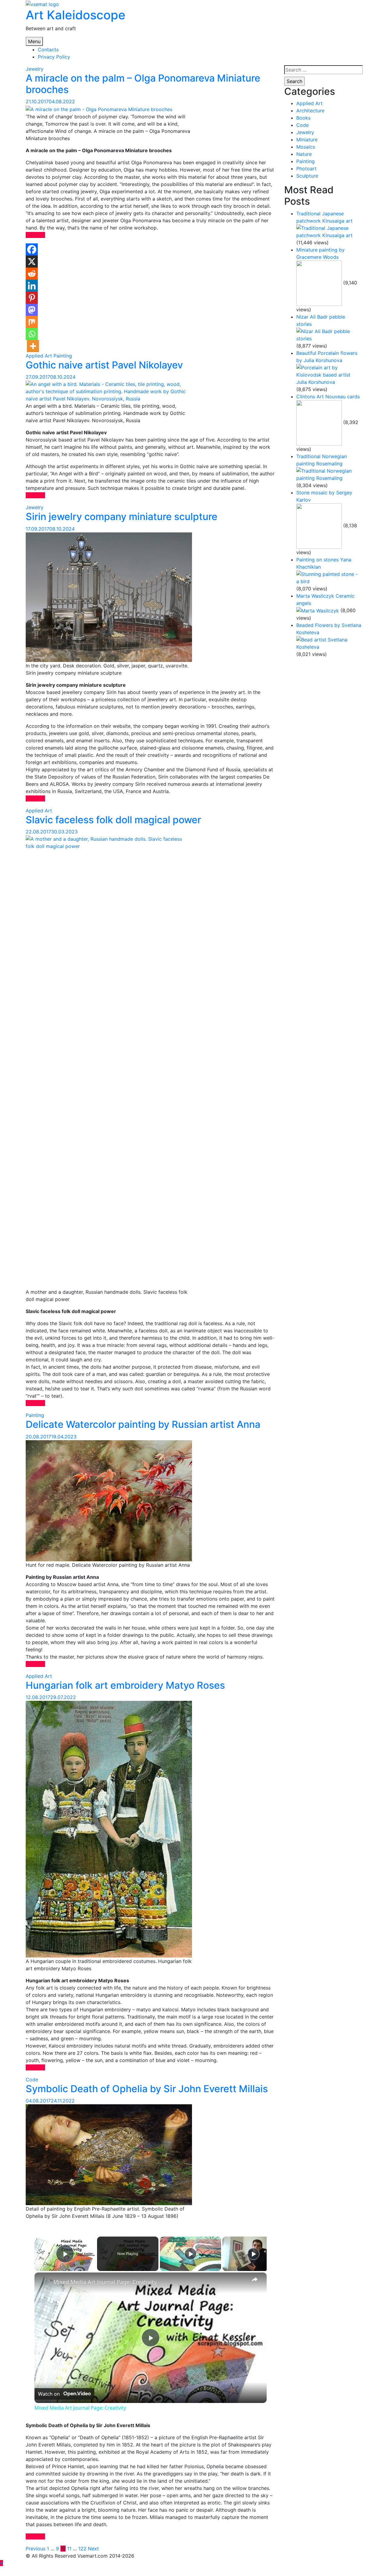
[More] (33, 346)
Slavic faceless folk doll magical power (113, 820)
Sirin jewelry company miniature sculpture (122, 517)
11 (69, 2549)
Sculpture (307, 176)
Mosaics (306, 147)
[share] (255, 2279)
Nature (304, 154)
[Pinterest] (32, 298)
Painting (63, 356)
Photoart (306, 169)
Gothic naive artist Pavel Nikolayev (104, 365)
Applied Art (39, 356)
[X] (32, 262)
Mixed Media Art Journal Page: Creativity (105, 2282)
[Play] (190, 2254)
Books (303, 118)
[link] (44, 2282)
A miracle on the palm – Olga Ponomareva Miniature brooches (143, 84)
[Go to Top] (2, 2563)
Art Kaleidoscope (76, 15)
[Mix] (32, 322)
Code (32, 2080)
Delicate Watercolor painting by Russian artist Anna (143, 1424)
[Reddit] (32, 274)
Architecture (310, 111)
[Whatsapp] (32, 334)
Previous (36, 2549)
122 (82, 2549)
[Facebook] (32, 249)
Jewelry (35, 69)
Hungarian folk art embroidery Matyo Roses (125, 1685)
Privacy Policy (54, 57)
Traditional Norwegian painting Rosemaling (322, 460)
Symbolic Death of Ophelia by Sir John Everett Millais (147, 2089)
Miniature (307, 140)
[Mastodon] (32, 310)
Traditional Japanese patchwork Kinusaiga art (324, 217)
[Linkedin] (32, 286)
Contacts (48, 50)
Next (93, 2549)
